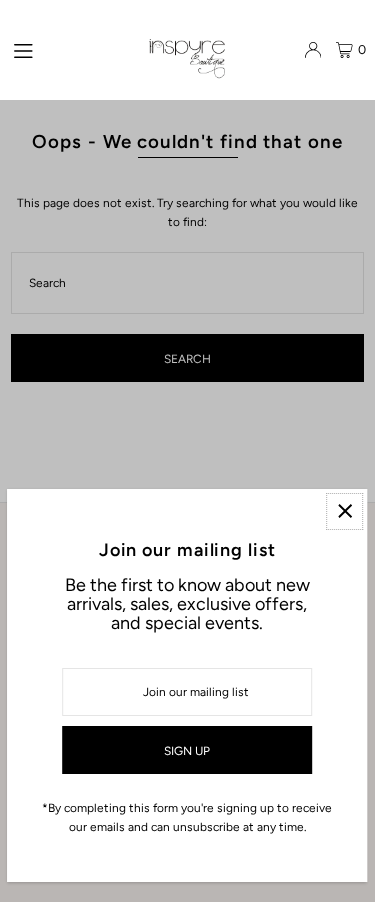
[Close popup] (344, 511)
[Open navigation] (71, 49)
